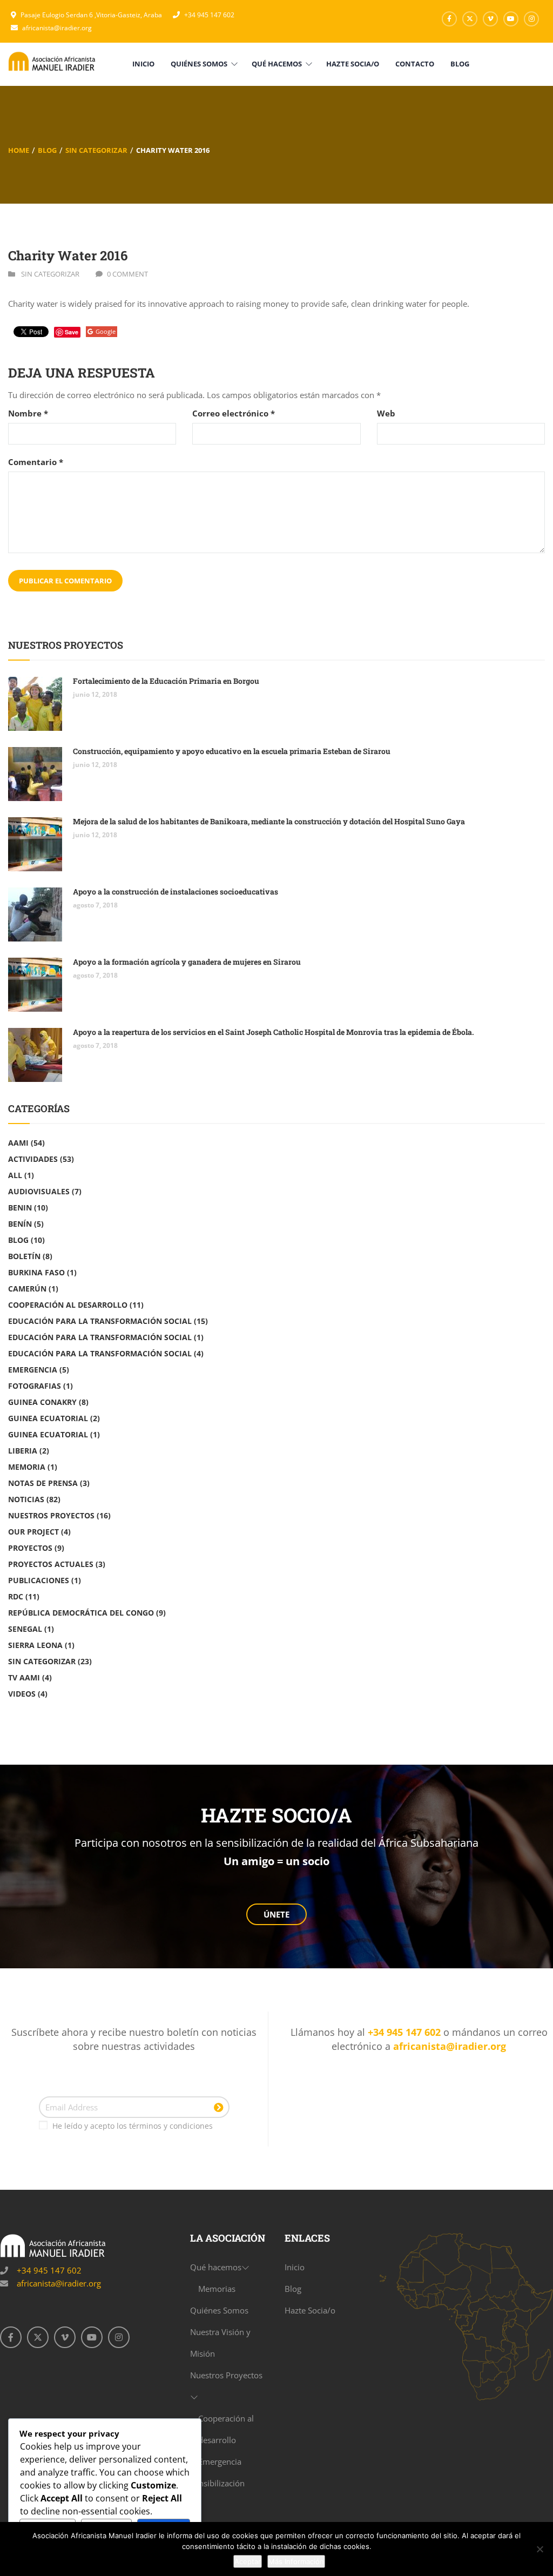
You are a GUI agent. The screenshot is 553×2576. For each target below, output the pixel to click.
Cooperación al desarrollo (68, 1305)
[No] (539, 2549)
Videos (22, 1694)
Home (19, 150)
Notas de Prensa (43, 1483)
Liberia (23, 1451)
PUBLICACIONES (39, 1580)
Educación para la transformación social (100, 1337)
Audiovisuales (39, 1191)
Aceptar (248, 2561)
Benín (20, 1224)
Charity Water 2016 (68, 255)
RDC (16, 1596)
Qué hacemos (216, 2267)
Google (106, 331)
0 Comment (127, 274)
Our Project (33, 1532)
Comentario (36, 462)
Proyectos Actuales (51, 1564)
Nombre (28, 413)
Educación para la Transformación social (100, 1321)
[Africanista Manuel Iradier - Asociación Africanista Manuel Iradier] (53, 60)
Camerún (27, 1289)
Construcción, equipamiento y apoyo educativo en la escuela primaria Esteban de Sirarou (232, 751)
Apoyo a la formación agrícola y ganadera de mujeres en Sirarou (187, 962)
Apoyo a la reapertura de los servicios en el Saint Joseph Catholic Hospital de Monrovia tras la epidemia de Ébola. (274, 1032)
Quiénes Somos (219, 2310)
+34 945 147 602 (209, 15)
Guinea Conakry (42, 1402)
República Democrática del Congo (81, 1613)
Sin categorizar (96, 150)
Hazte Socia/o (310, 2310)
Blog (47, 150)
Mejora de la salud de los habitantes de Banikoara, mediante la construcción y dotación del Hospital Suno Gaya (269, 821)
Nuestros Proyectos (51, 1515)
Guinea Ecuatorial (48, 1418)
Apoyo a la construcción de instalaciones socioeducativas (176, 892)
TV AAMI (24, 1677)
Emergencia (33, 1370)
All (15, 1175)
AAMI (18, 1143)
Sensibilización (217, 2483)
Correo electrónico (234, 413)
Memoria (27, 1467)
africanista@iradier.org (57, 28)
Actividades (33, 1159)
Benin (20, 1208)
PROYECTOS (30, 1548)
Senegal (25, 1629)
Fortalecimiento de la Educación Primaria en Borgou (166, 681)
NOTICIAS (26, 1499)
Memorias (217, 2289)
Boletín (24, 1256)
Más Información (296, 2561)
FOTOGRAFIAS (35, 1386)
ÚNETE (276, 1914)
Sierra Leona (35, 1645)
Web (386, 413)
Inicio (295, 2267)
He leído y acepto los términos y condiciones (133, 2126)
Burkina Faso (36, 1272)
